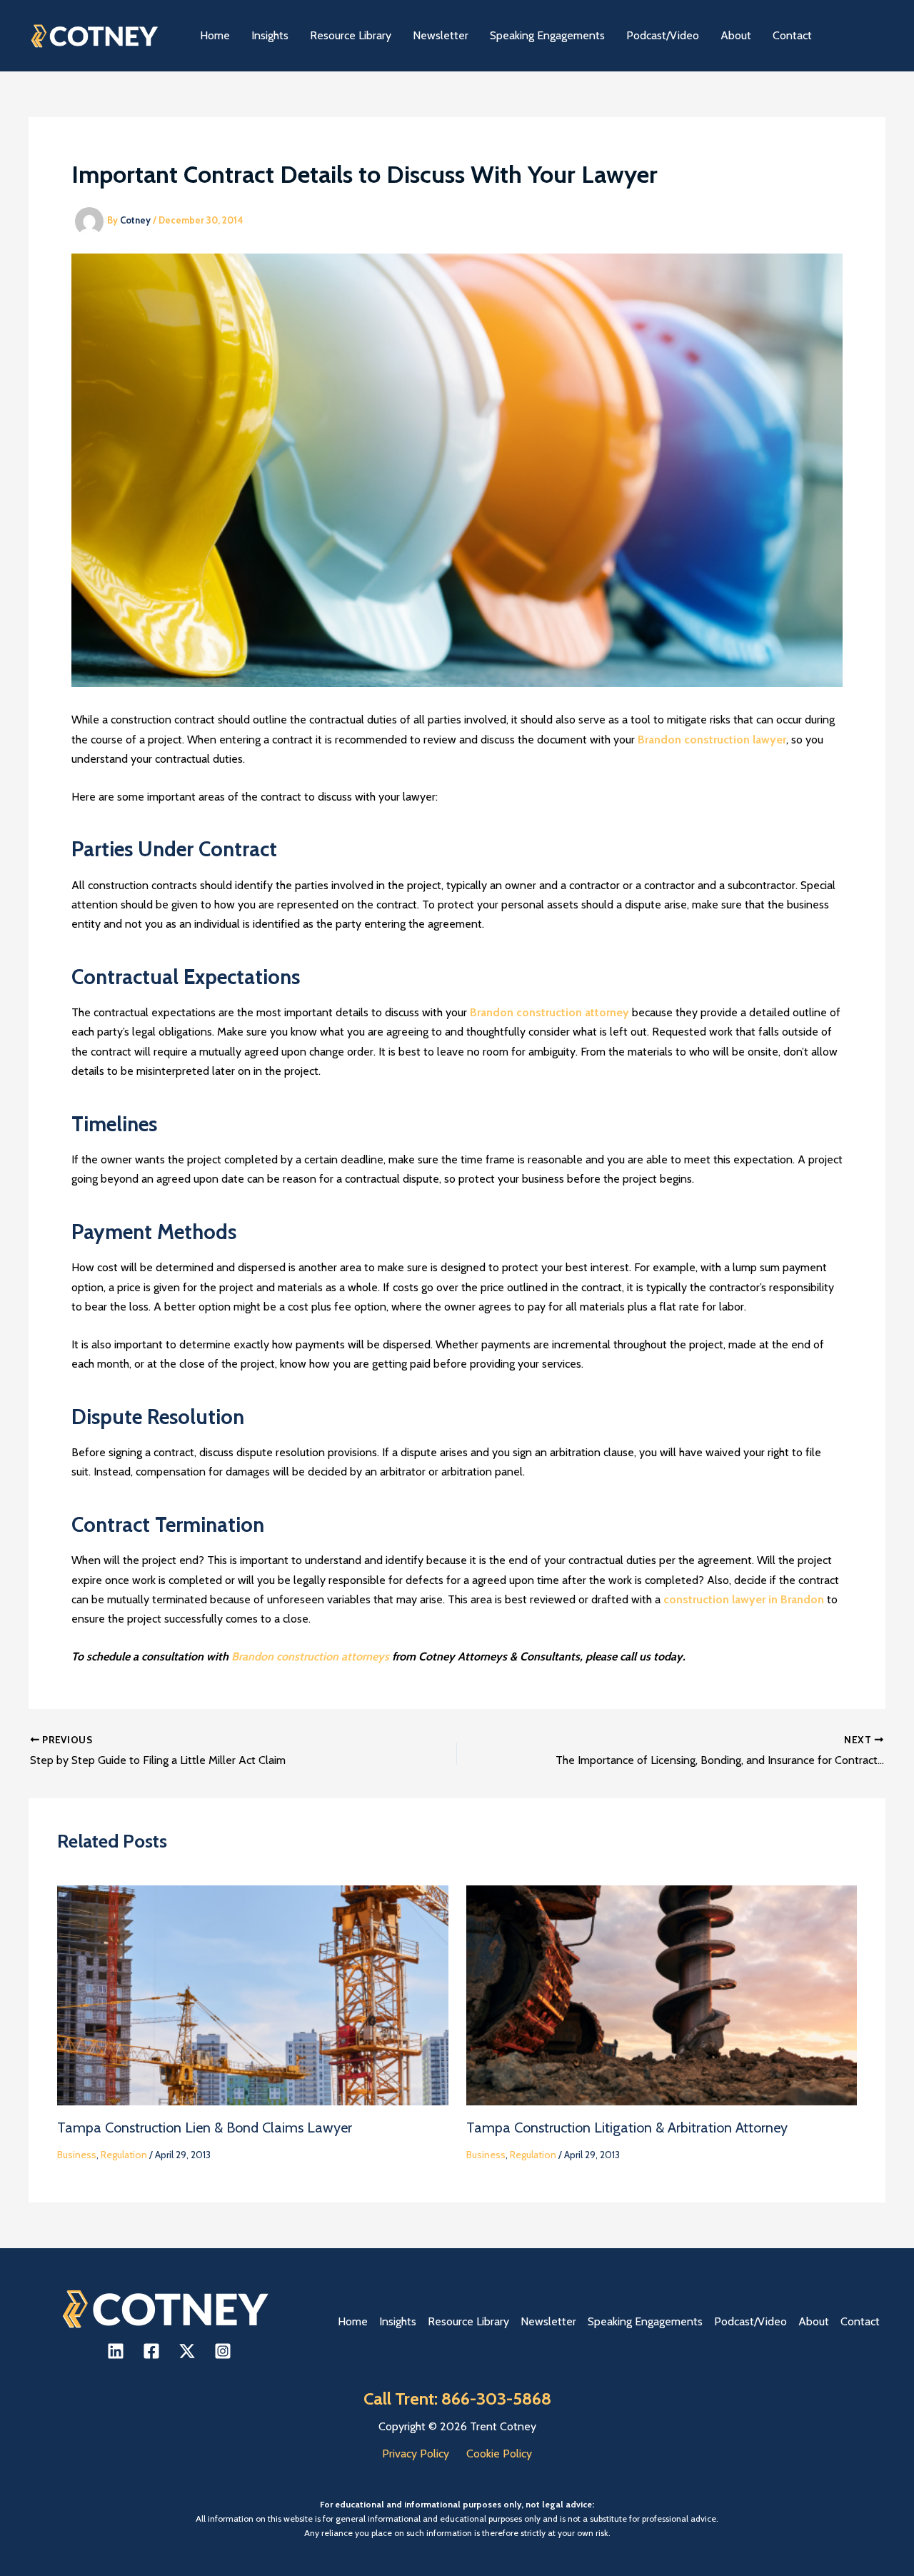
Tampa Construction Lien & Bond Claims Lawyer (205, 2128)
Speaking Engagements (645, 2321)
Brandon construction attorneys (310, 1657)
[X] (187, 2351)
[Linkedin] (116, 2351)
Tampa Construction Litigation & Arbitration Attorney (627, 2128)
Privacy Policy (416, 2454)
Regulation (124, 2155)
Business (77, 2155)
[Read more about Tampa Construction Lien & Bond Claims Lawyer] (253, 1994)
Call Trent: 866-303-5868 (457, 2399)
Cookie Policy (499, 2454)
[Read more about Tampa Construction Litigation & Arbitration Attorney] (662, 1994)
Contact (860, 2321)
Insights (398, 2321)
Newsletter (548, 2321)
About (814, 2321)
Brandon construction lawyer (712, 740)
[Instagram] (223, 2351)
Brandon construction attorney (549, 1012)
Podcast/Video (750, 2321)
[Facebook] (151, 2351)
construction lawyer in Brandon (744, 1599)
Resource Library (468, 2321)
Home (353, 2321)
